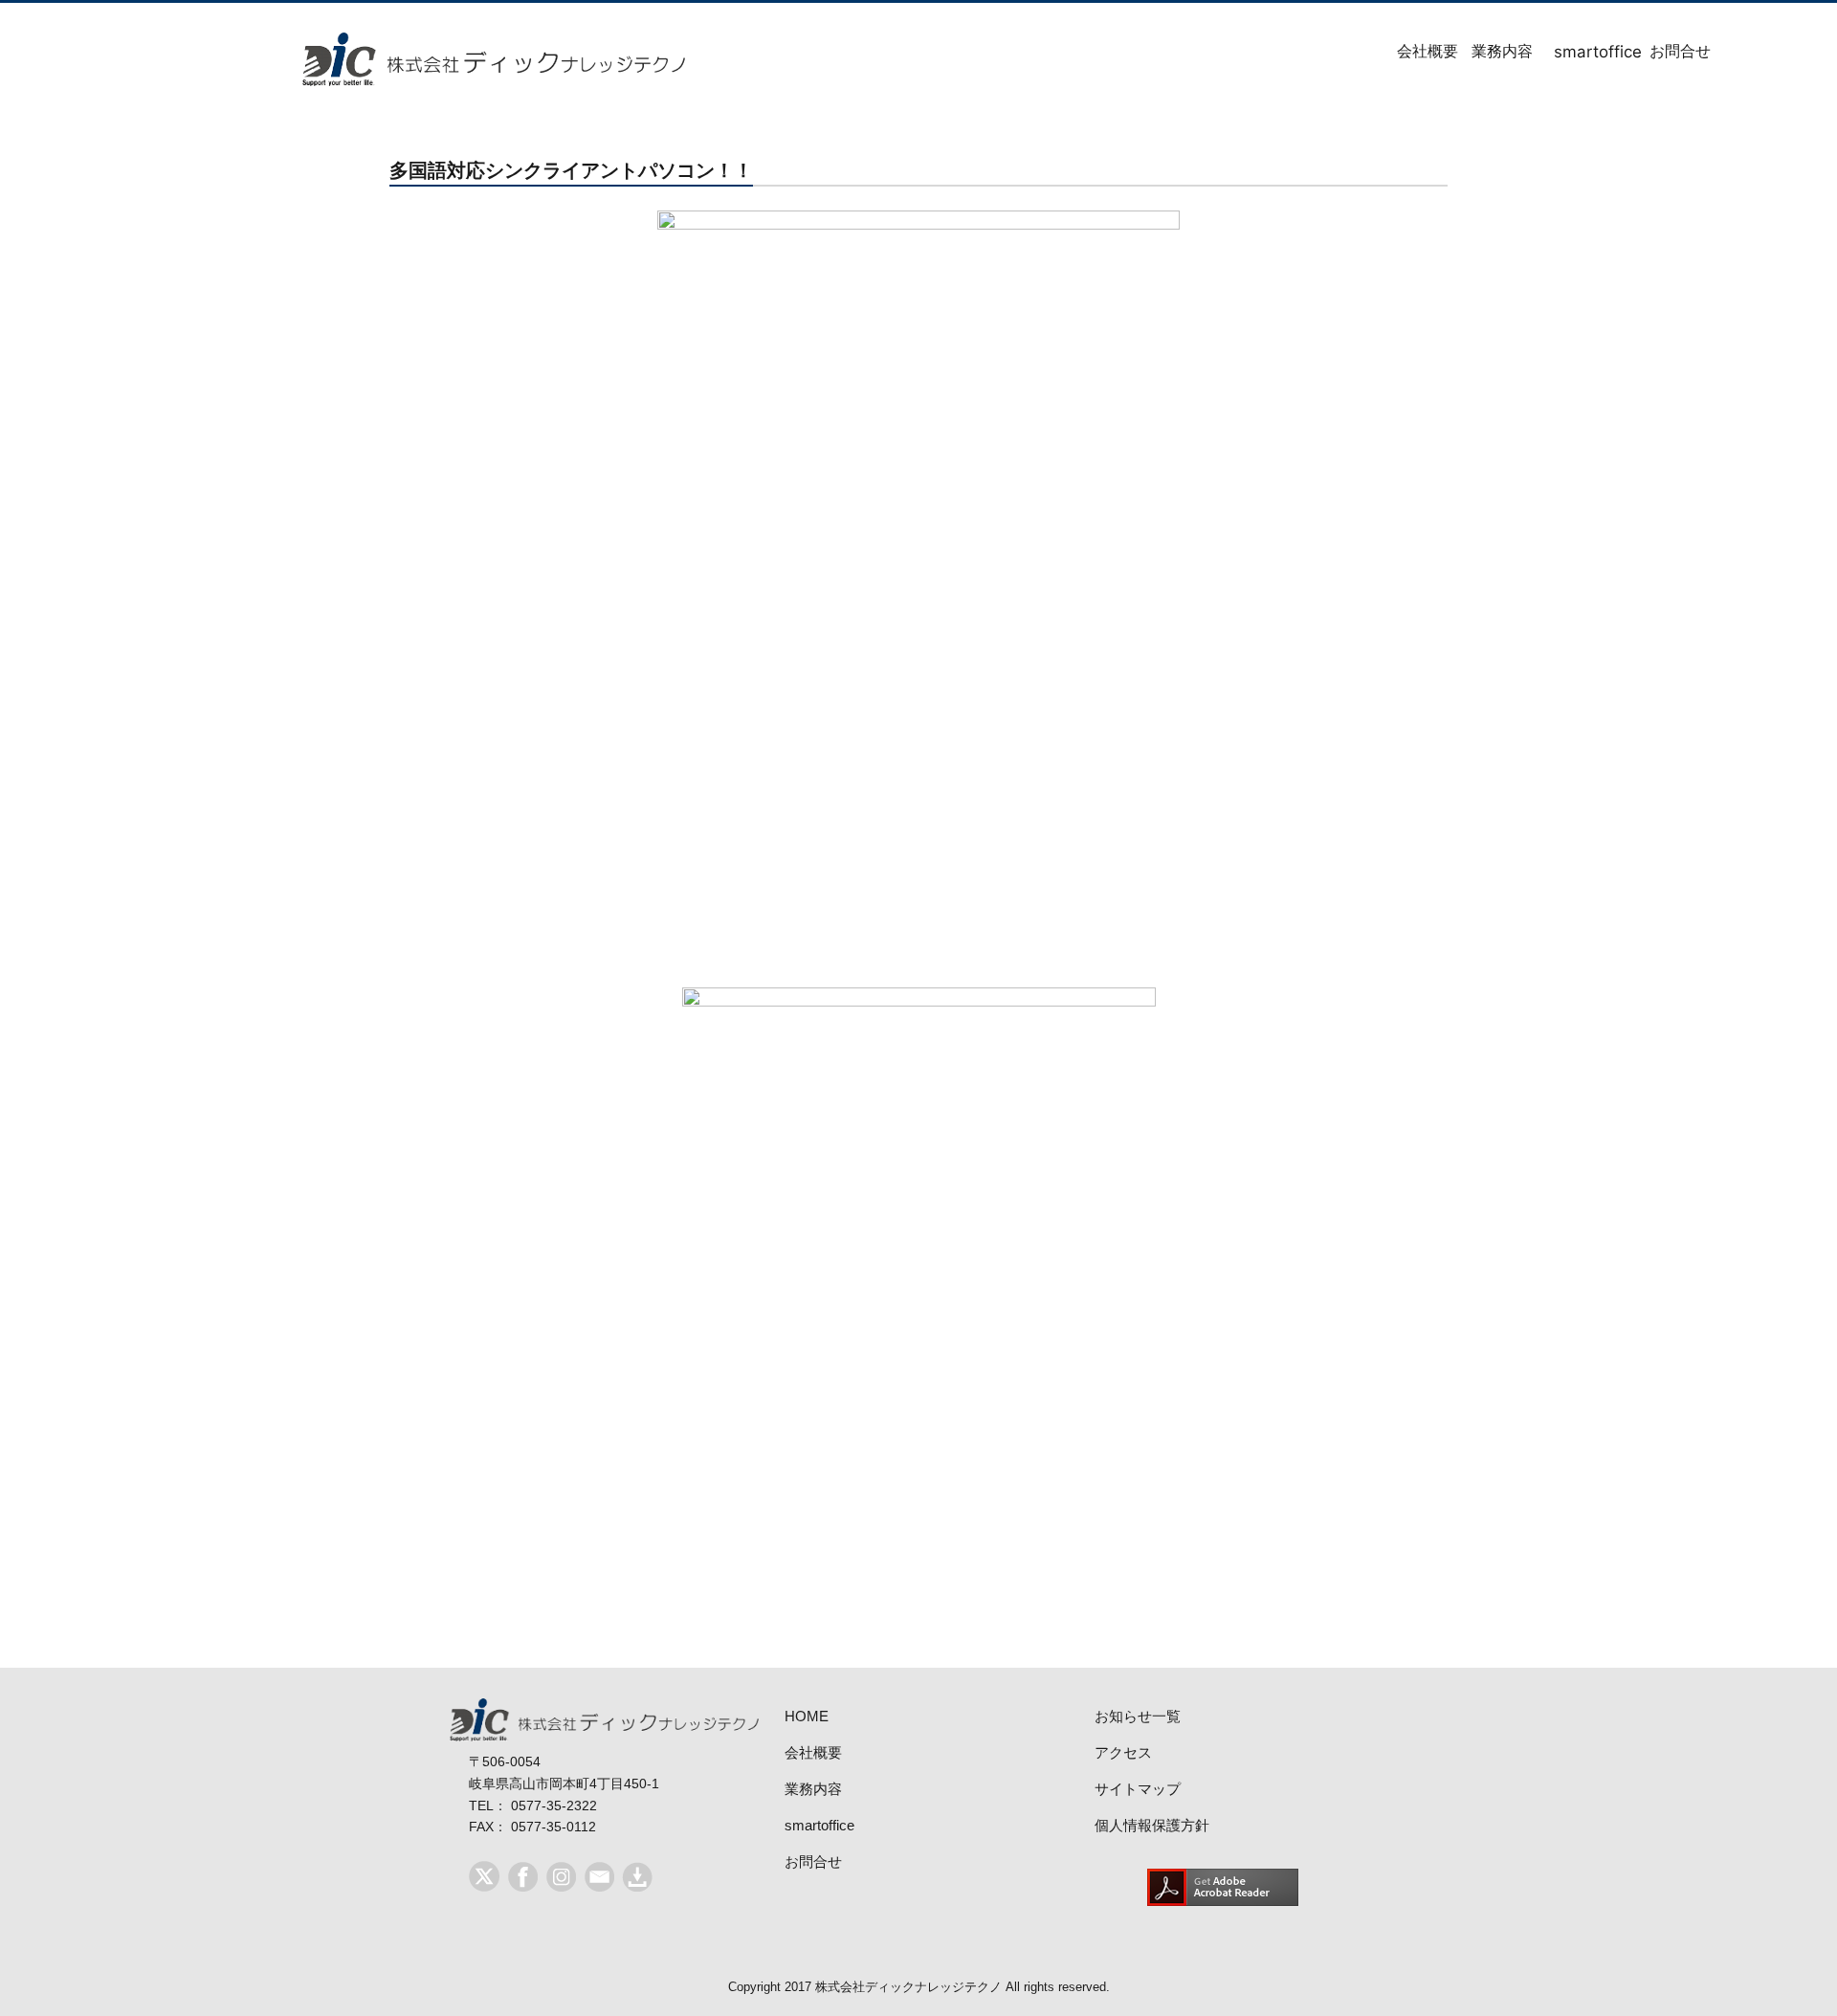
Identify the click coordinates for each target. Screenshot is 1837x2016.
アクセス (1123, 1752)
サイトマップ (1138, 1789)
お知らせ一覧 (1138, 1716)
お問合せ (1665, 51)
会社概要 (1412, 51)
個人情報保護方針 (1152, 1825)
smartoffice (1576, 52)
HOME (807, 1716)
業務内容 (1487, 51)
